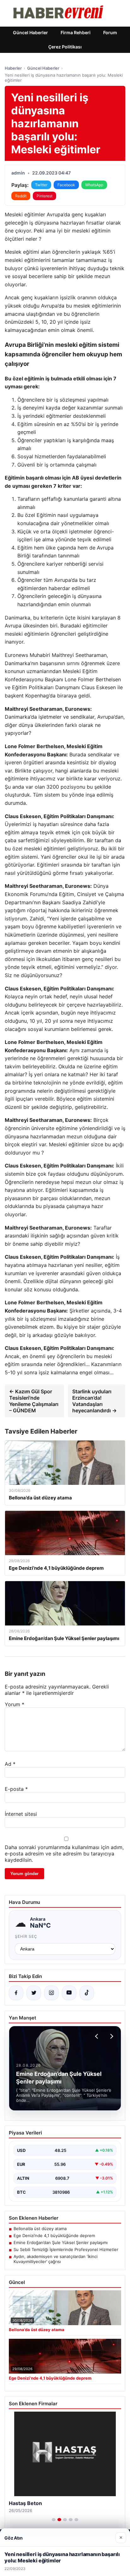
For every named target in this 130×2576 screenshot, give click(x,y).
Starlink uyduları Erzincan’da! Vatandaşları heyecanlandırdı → (95, 1401)
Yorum (15, 1704)
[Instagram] (51, 1993)
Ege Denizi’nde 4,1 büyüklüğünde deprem (54, 2236)
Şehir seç (26, 1936)
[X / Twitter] (34, 1993)
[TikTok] (87, 1993)
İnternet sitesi (21, 1814)
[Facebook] (16, 1993)
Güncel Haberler (30, 32)
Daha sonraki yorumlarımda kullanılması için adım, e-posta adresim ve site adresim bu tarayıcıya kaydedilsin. (64, 1854)
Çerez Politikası (65, 47)
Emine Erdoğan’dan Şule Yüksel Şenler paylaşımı (61, 2242)
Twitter (41, 185)
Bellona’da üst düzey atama (40, 2229)
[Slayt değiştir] (54, 2520)
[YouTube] (69, 1993)
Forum (110, 32)
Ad (10, 1764)
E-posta (16, 1789)
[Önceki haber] (98, 2036)
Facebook (66, 185)
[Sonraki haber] (111, 2036)
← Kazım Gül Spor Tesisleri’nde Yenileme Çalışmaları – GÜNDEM (34, 1401)
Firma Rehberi (76, 32)
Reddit (21, 196)
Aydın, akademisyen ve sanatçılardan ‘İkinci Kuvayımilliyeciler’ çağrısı (56, 2259)
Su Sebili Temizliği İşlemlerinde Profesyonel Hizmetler (66, 2249)
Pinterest (44, 196)
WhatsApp (94, 185)
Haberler (13, 68)
